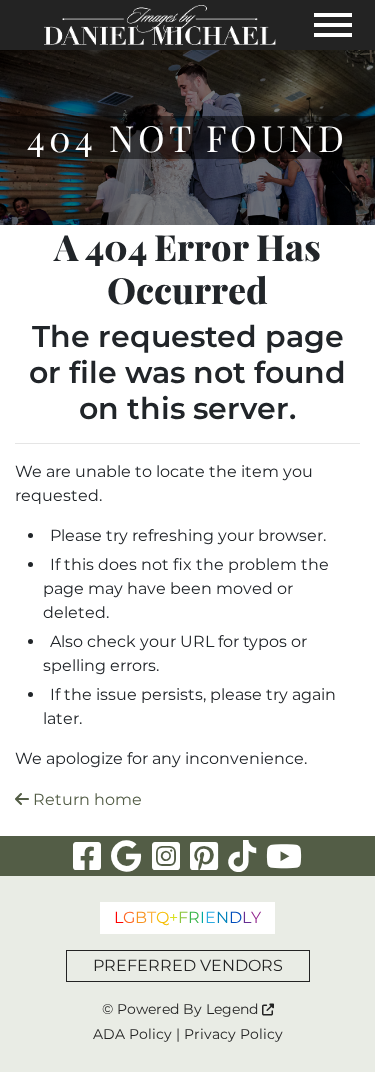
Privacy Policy (233, 1034)
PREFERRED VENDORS (188, 965)
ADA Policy (132, 1034)
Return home (85, 799)
